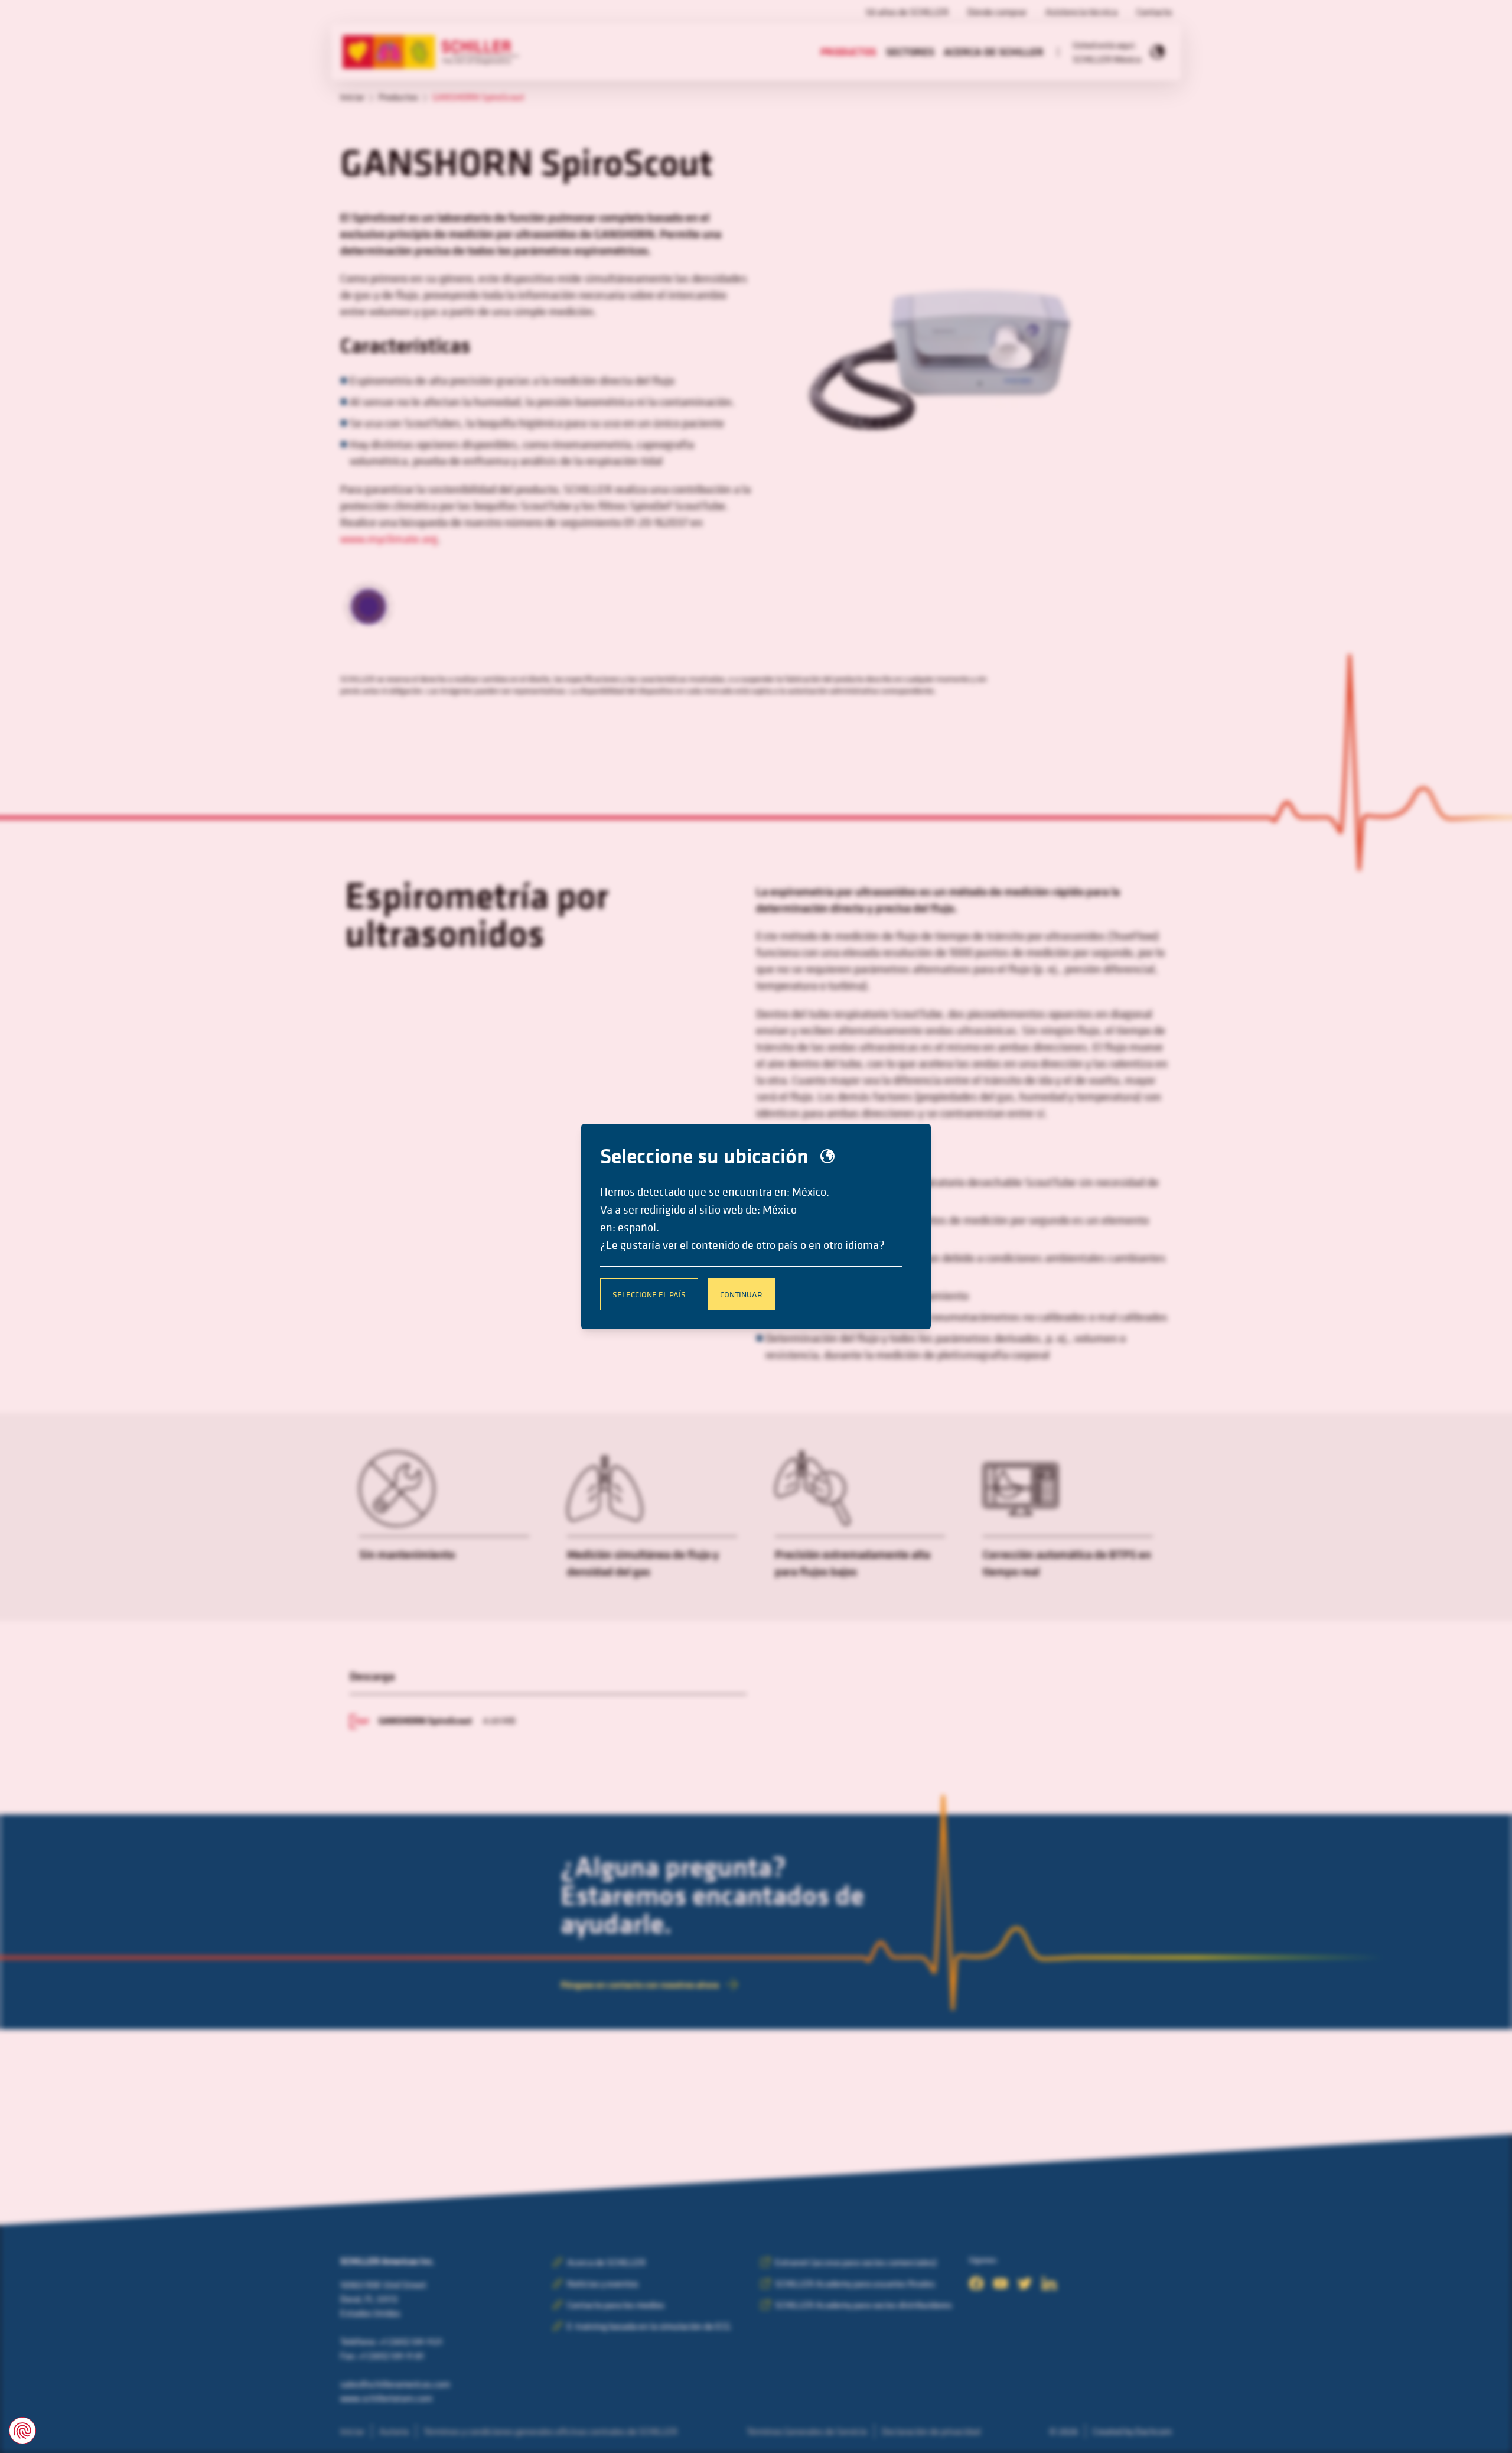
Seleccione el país (649, 1294)
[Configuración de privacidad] (22, 2431)
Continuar (741, 1294)
